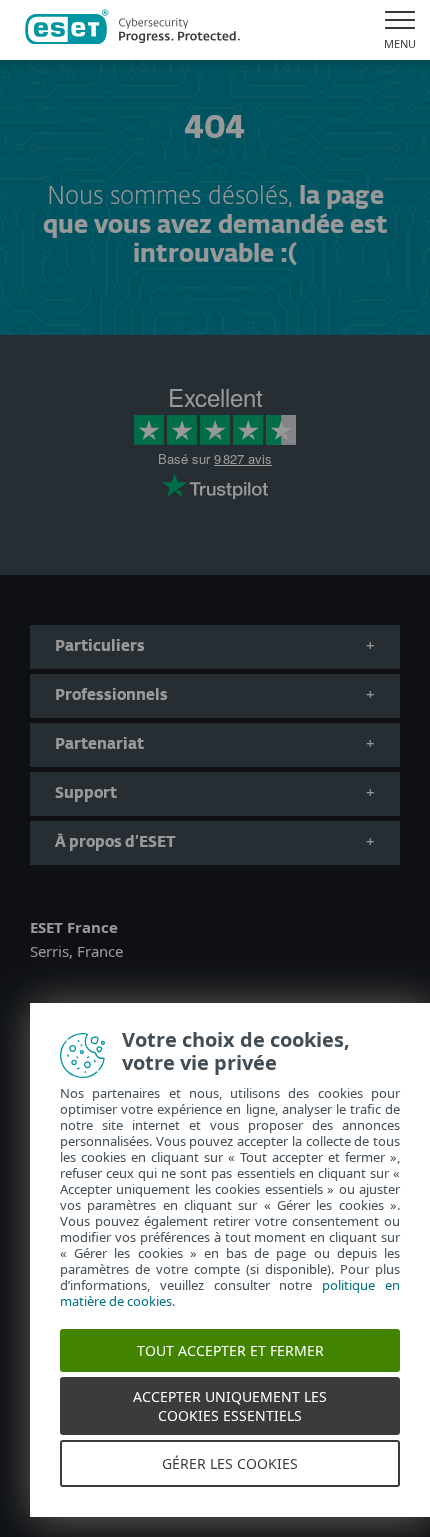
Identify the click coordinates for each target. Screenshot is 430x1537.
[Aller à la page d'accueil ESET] (132, 30)
